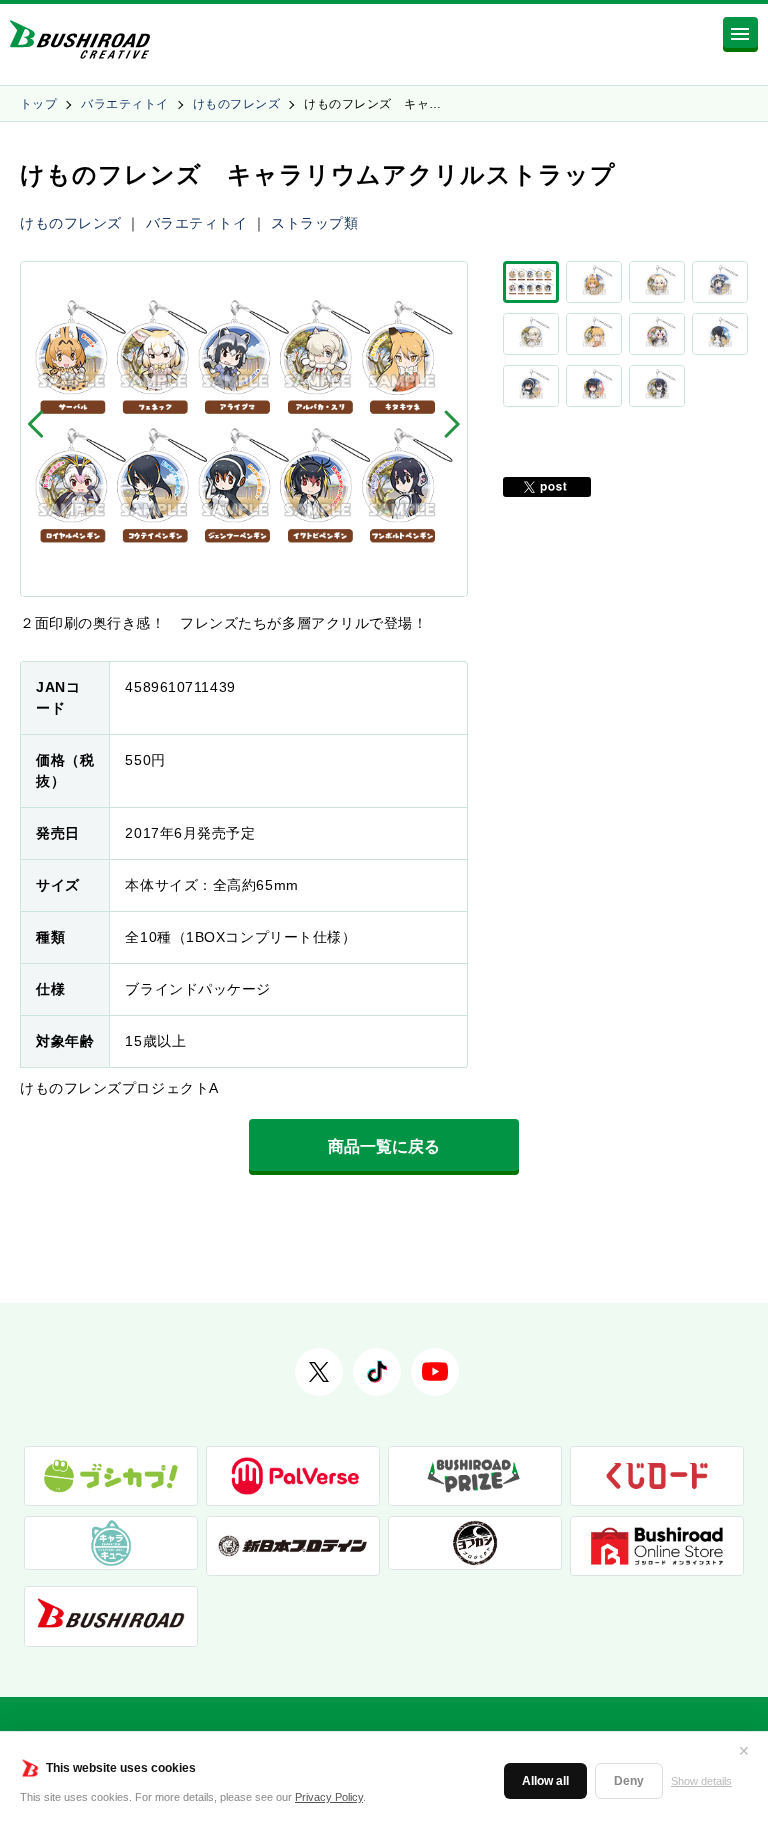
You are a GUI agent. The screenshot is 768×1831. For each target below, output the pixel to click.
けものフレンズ (236, 104)
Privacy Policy (329, 1797)
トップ (38, 104)
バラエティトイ (124, 104)
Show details (701, 1781)
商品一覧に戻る (384, 1146)
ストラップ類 (314, 223)
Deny (629, 1781)
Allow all (545, 1781)
